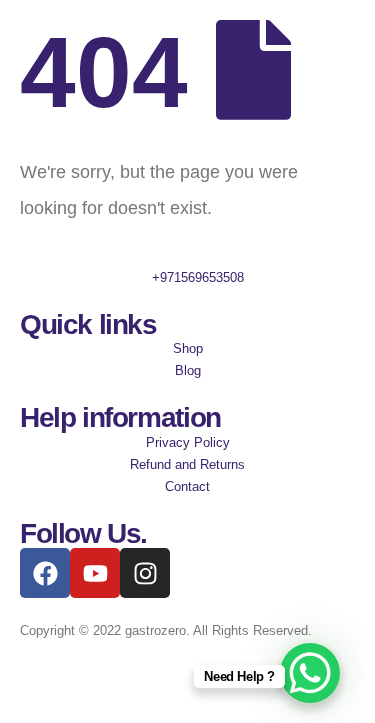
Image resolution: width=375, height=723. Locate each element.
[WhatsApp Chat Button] (310, 673)
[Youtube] (95, 573)
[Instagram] (145, 573)
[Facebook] (45, 573)
